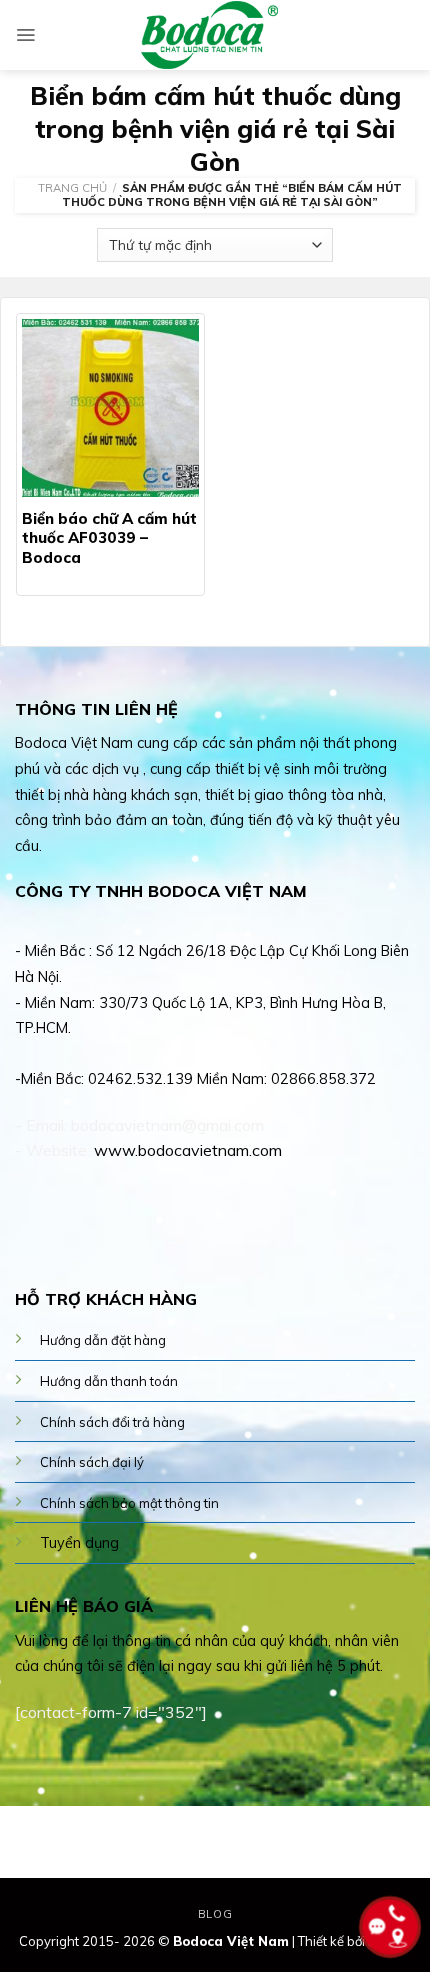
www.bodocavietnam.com (188, 1150)
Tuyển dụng (79, 1543)
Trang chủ (72, 188)
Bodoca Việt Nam (231, 1941)
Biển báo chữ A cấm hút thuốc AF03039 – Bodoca (109, 538)
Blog (215, 1914)
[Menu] (25, 35)
